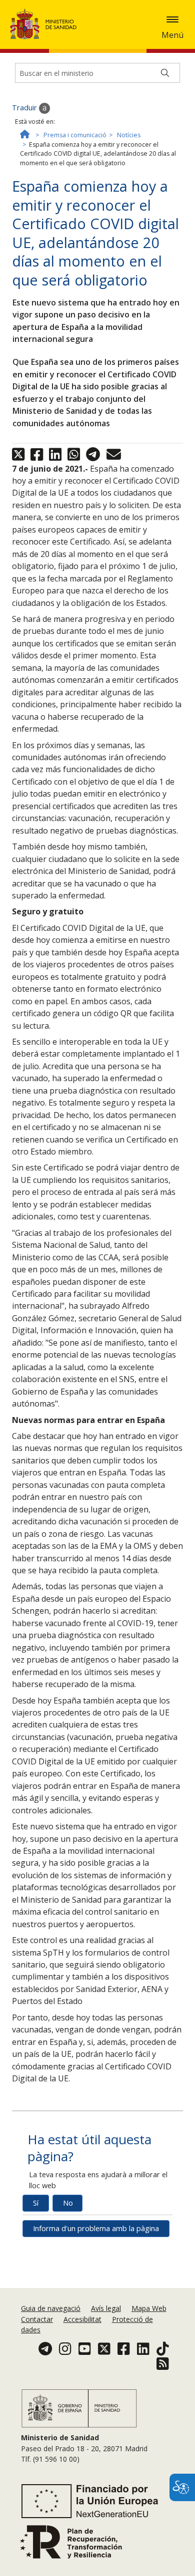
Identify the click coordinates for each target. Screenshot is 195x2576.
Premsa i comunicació (75, 135)
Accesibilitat (82, 2319)
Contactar (37, 2319)
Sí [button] (36, 2203)
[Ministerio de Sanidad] (46, 24)
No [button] (68, 2203)
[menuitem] (52, 2308)
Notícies (129, 135)
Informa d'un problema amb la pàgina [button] (96, 2228)
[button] (172, 19)
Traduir (25, 108)
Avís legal (106, 2308)
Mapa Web (149, 2308)
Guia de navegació (51, 2308)
